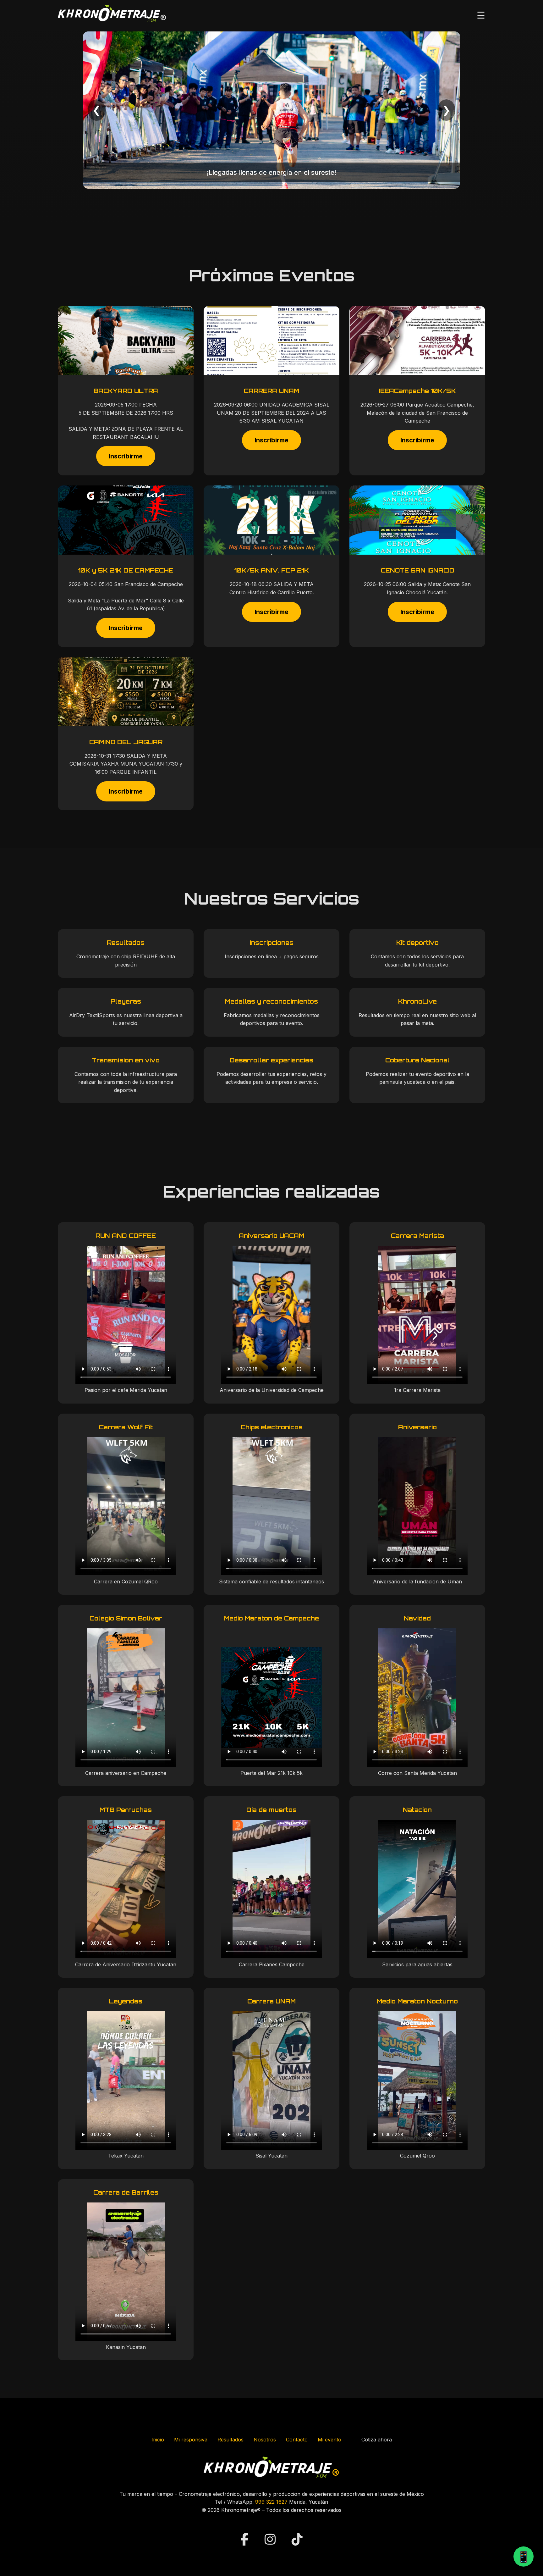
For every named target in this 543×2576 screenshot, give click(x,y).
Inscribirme (126, 456)
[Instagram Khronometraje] (272, 2539)
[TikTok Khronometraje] (297, 2539)
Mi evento (329, 2440)
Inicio (158, 2440)
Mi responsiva (191, 2440)
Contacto (297, 2440)
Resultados (230, 2440)
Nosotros (265, 2440)
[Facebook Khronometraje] (246, 2539)
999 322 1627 (271, 2502)
